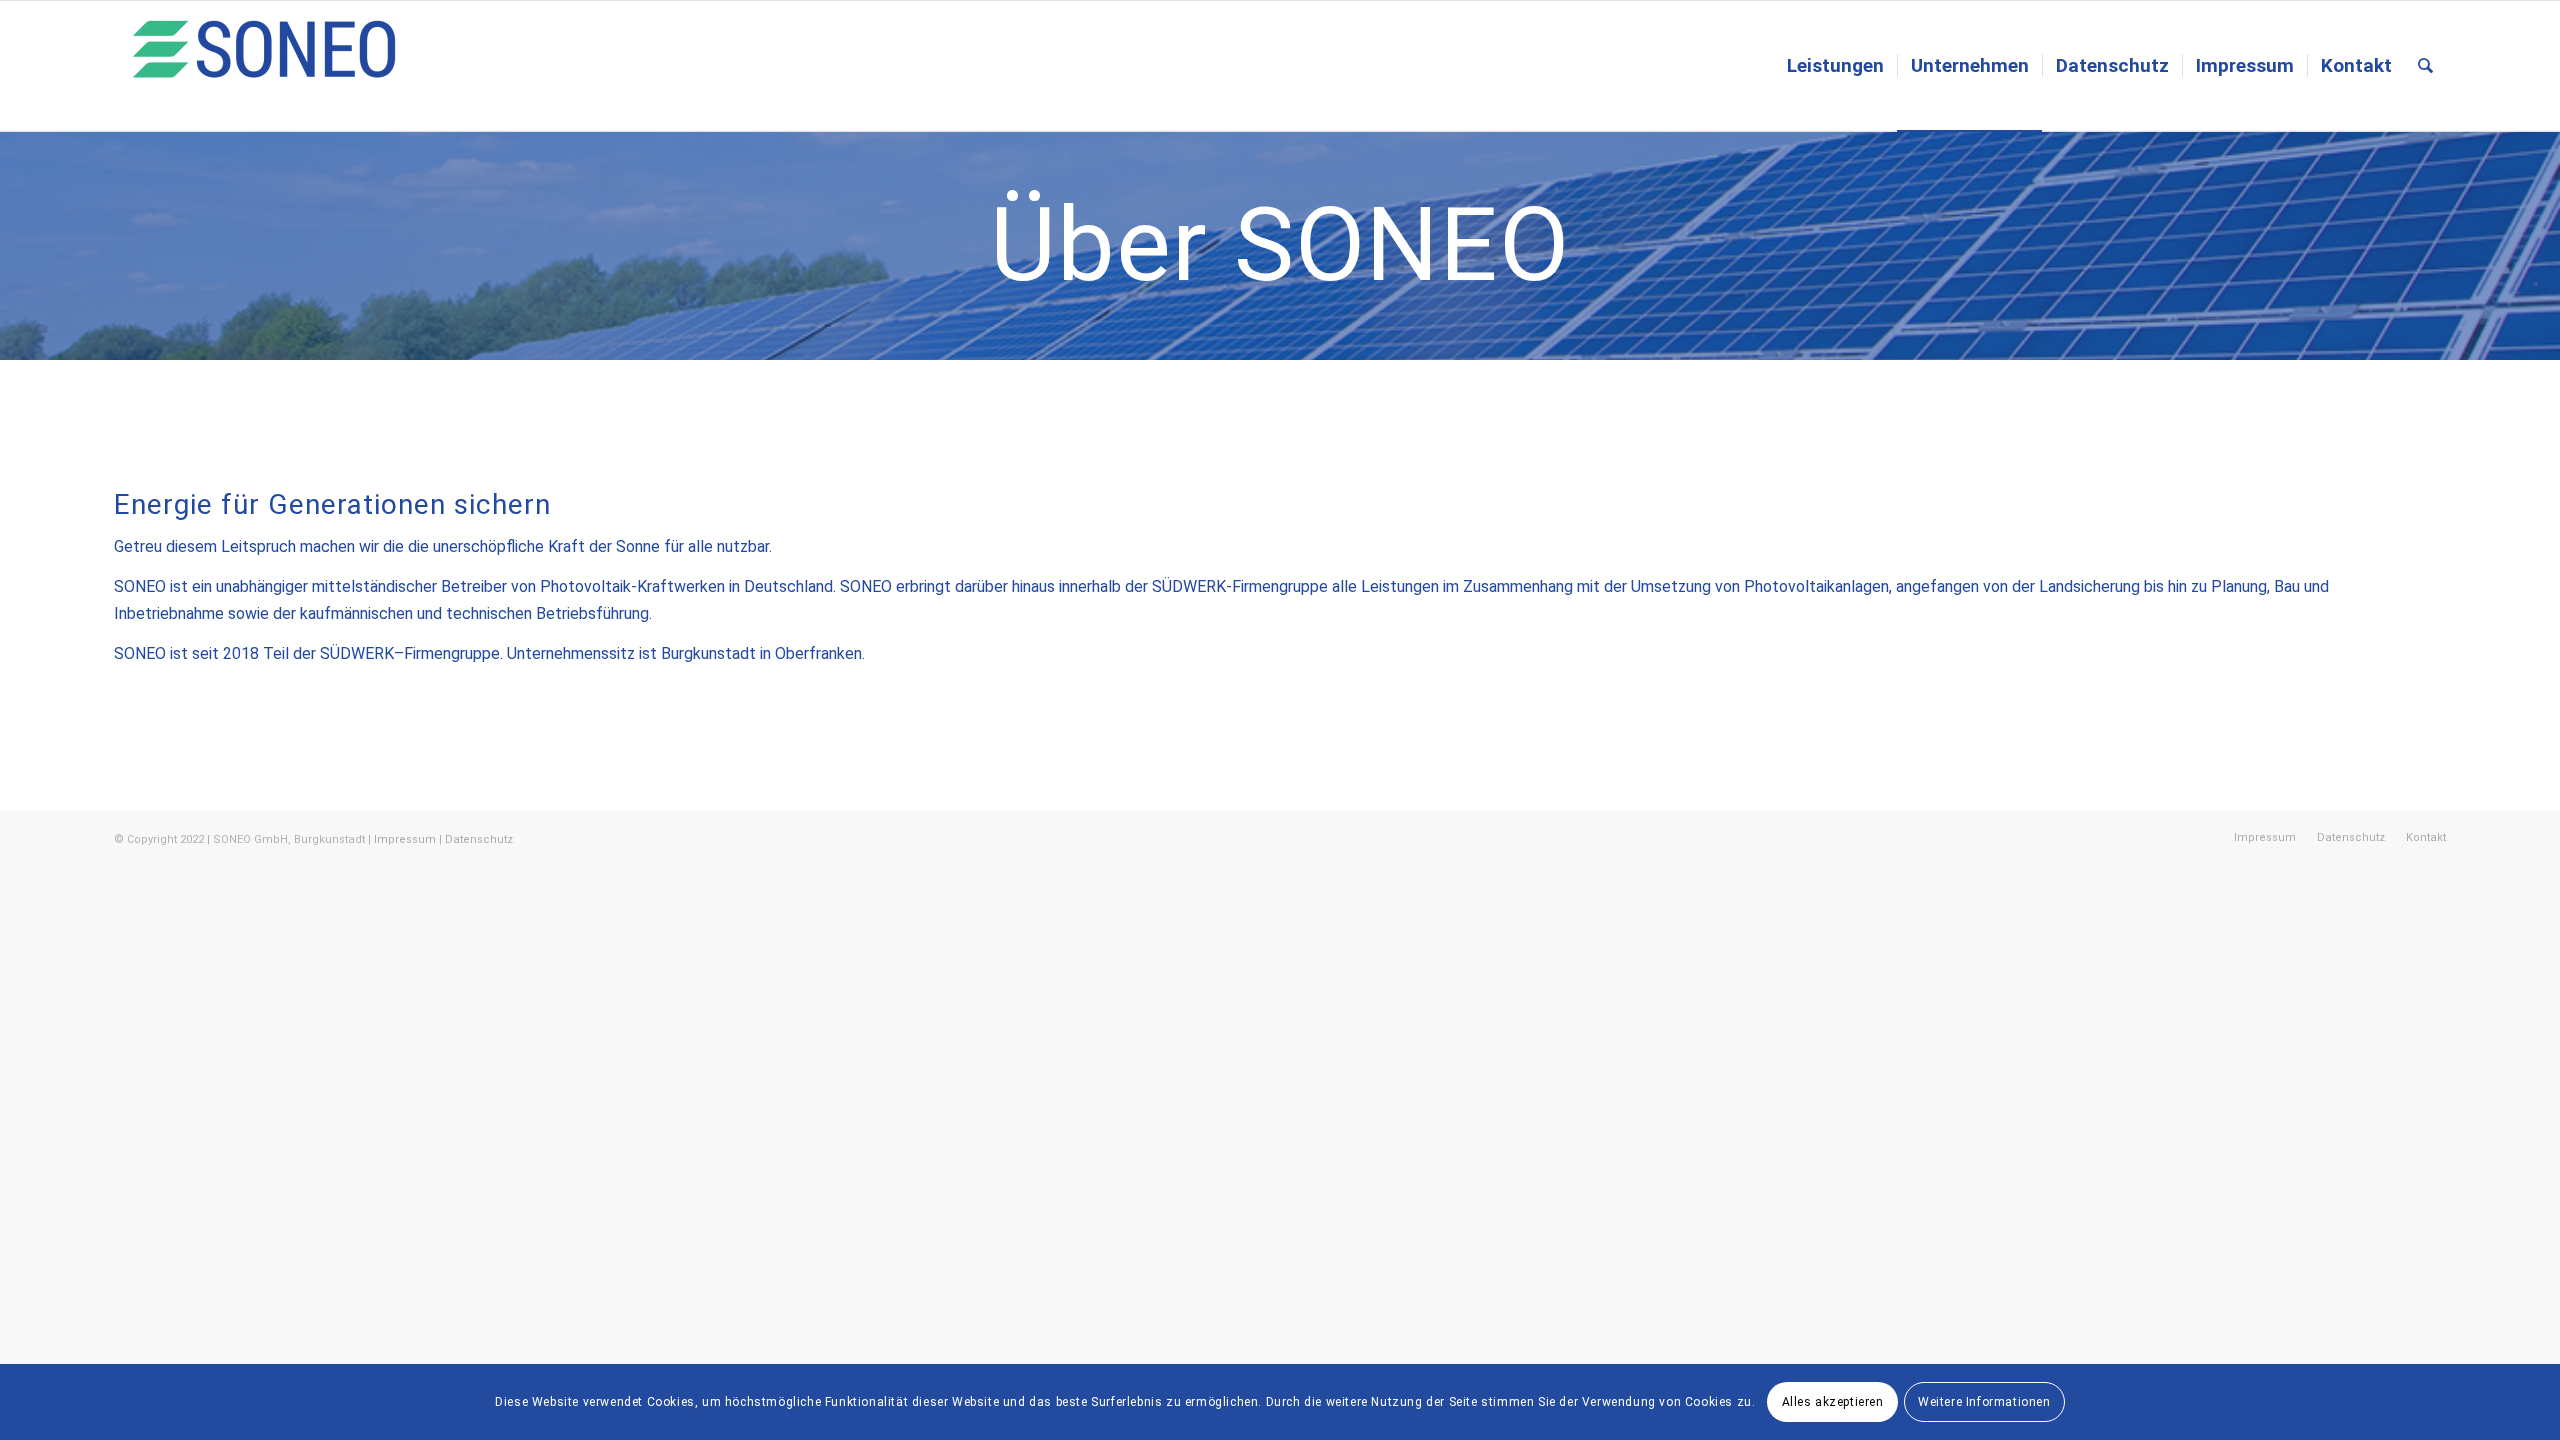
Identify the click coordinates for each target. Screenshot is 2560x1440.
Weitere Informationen (1984, 1402)
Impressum (405, 839)
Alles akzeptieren (1833, 1402)
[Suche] (2425, 66)
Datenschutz (479, 839)
